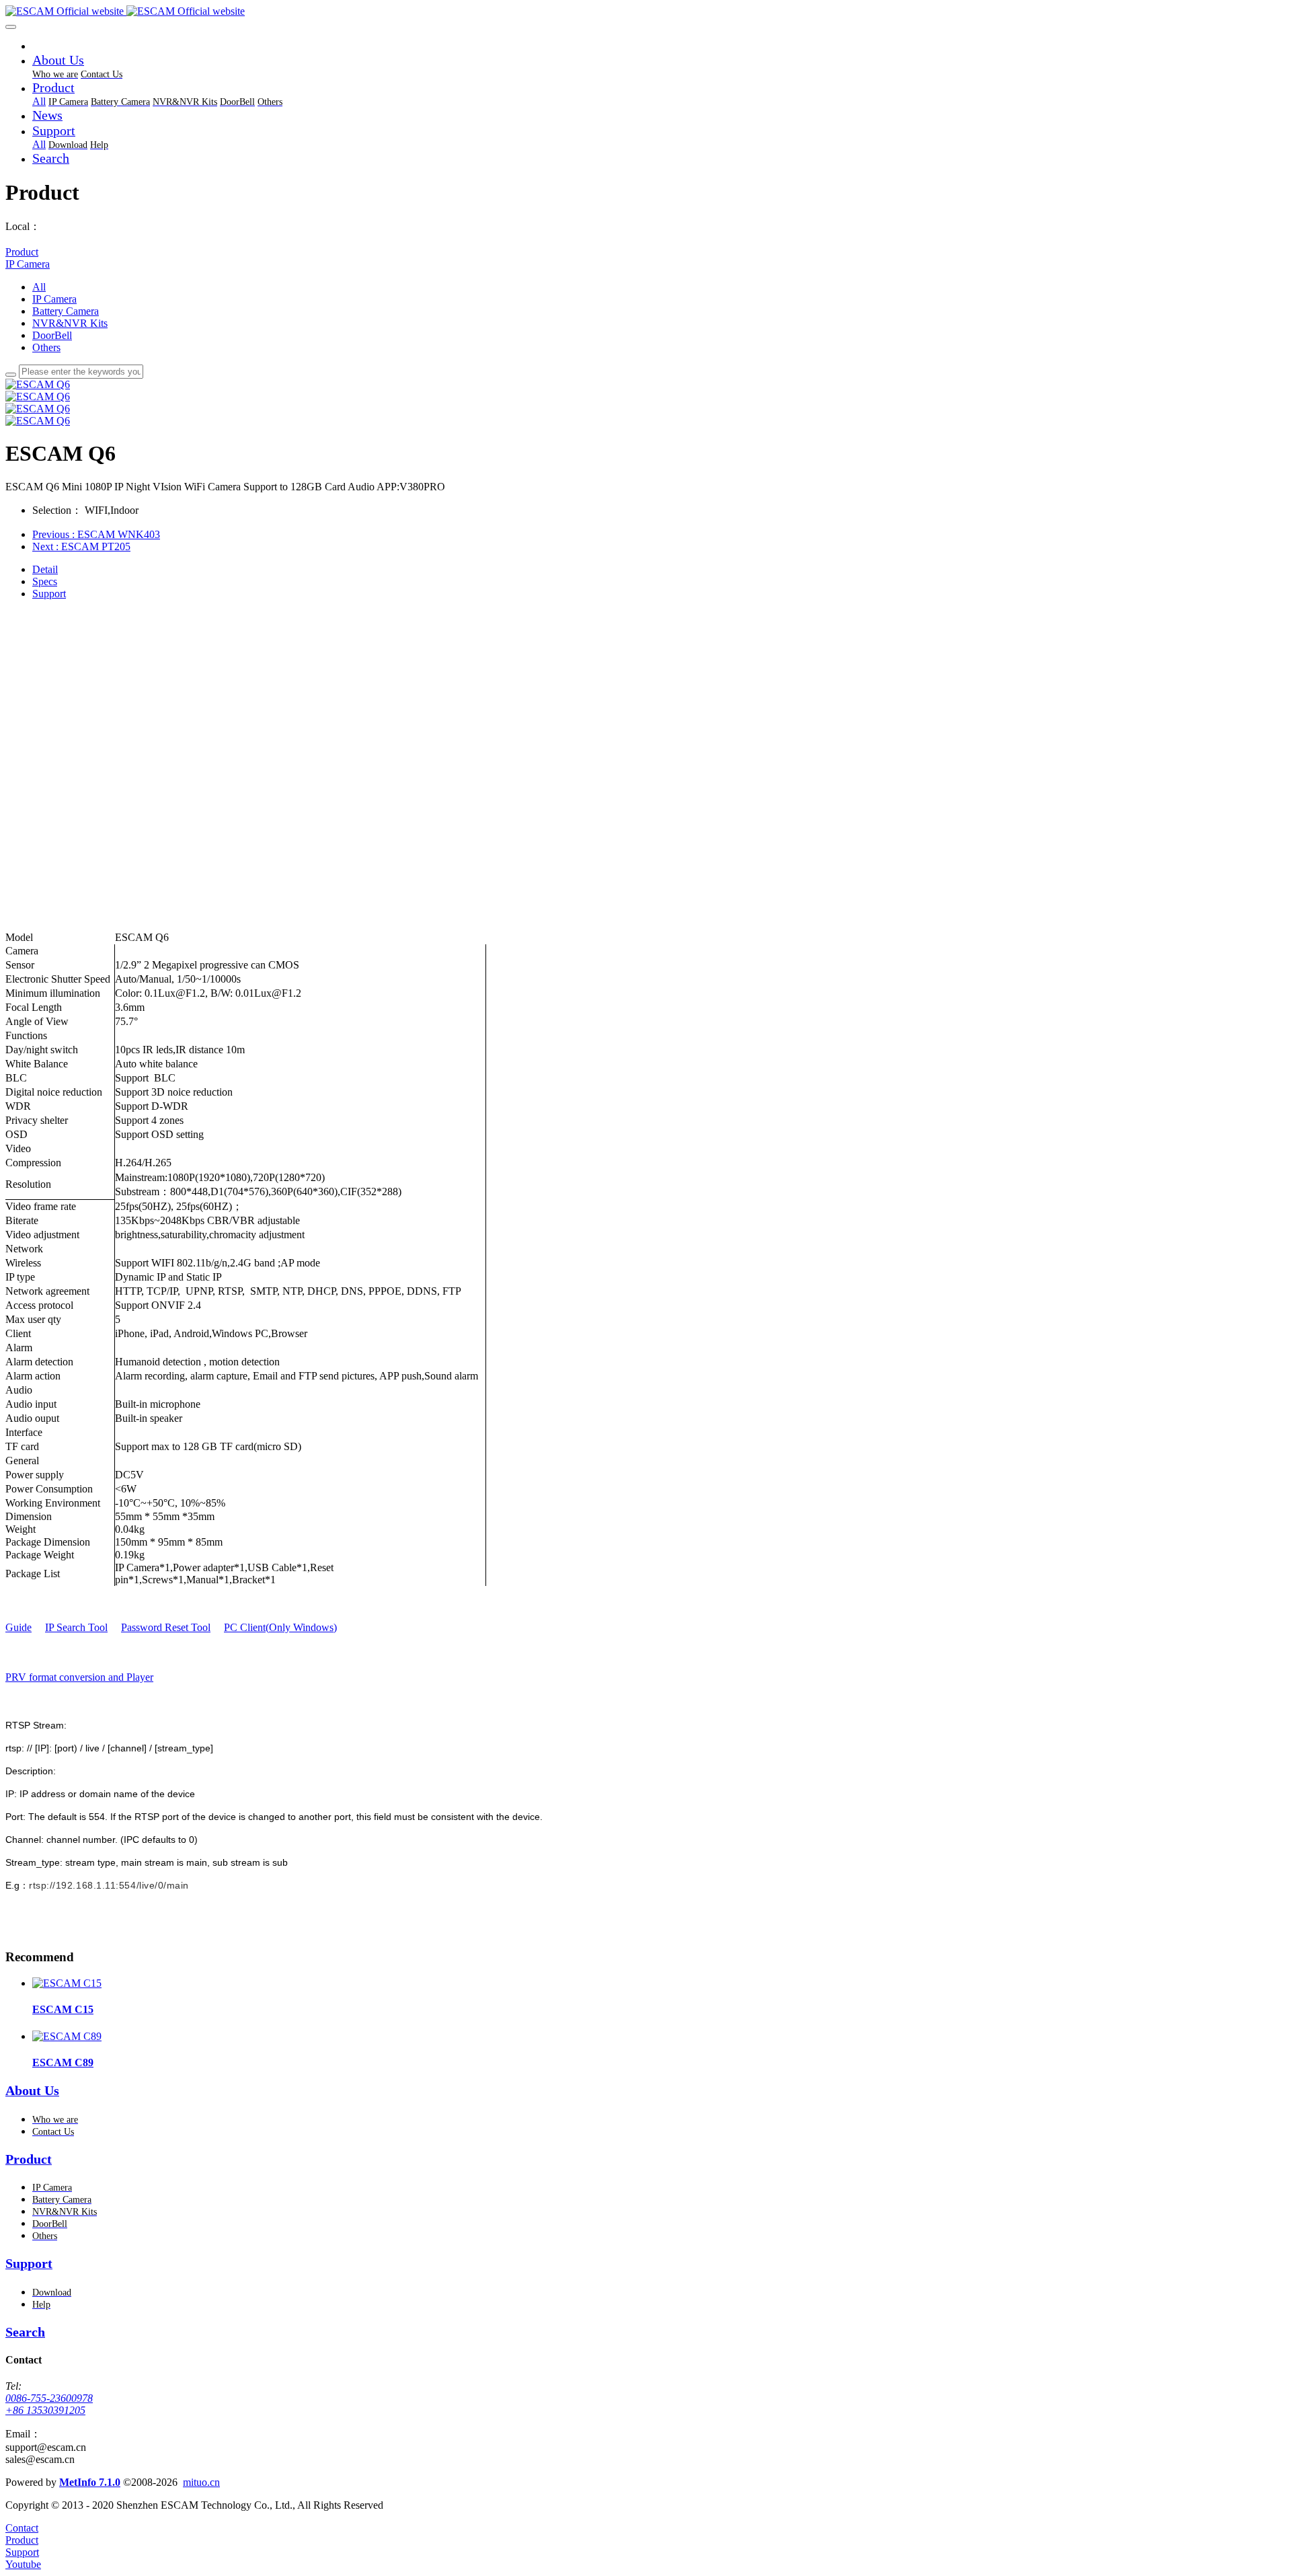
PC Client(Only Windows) (280, 1627)
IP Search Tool (76, 1627)
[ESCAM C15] (67, 1983)
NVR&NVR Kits (70, 323)
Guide (18, 1627)
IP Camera (28, 264)
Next (81, 546)
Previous (96, 534)
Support (49, 594)
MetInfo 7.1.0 (90, 2482)
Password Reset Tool (166, 1627)
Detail (45, 569)
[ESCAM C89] (67, 2036)
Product (22, 252)
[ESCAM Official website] (645, 11)
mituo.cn (201, 2482)
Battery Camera (66, 311)
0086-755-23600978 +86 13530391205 (49, 2404)
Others (46, 347)
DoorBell (52, 335)
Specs (45, 581)
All (39, 101)
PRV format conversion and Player (79, 1677)
